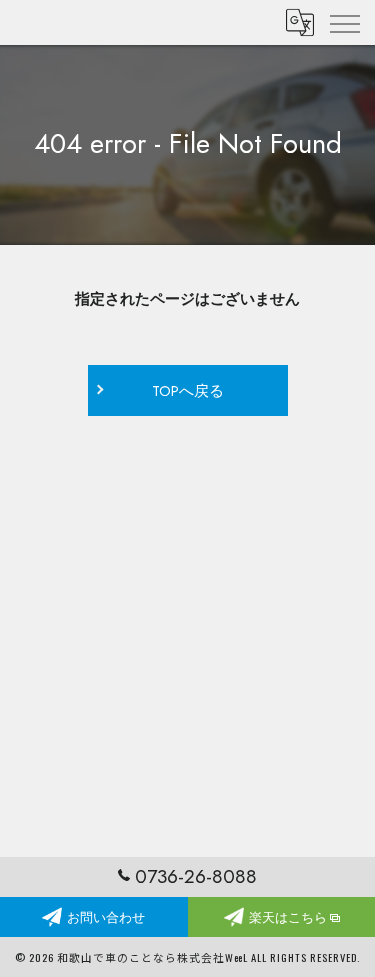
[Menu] (344, 22)
